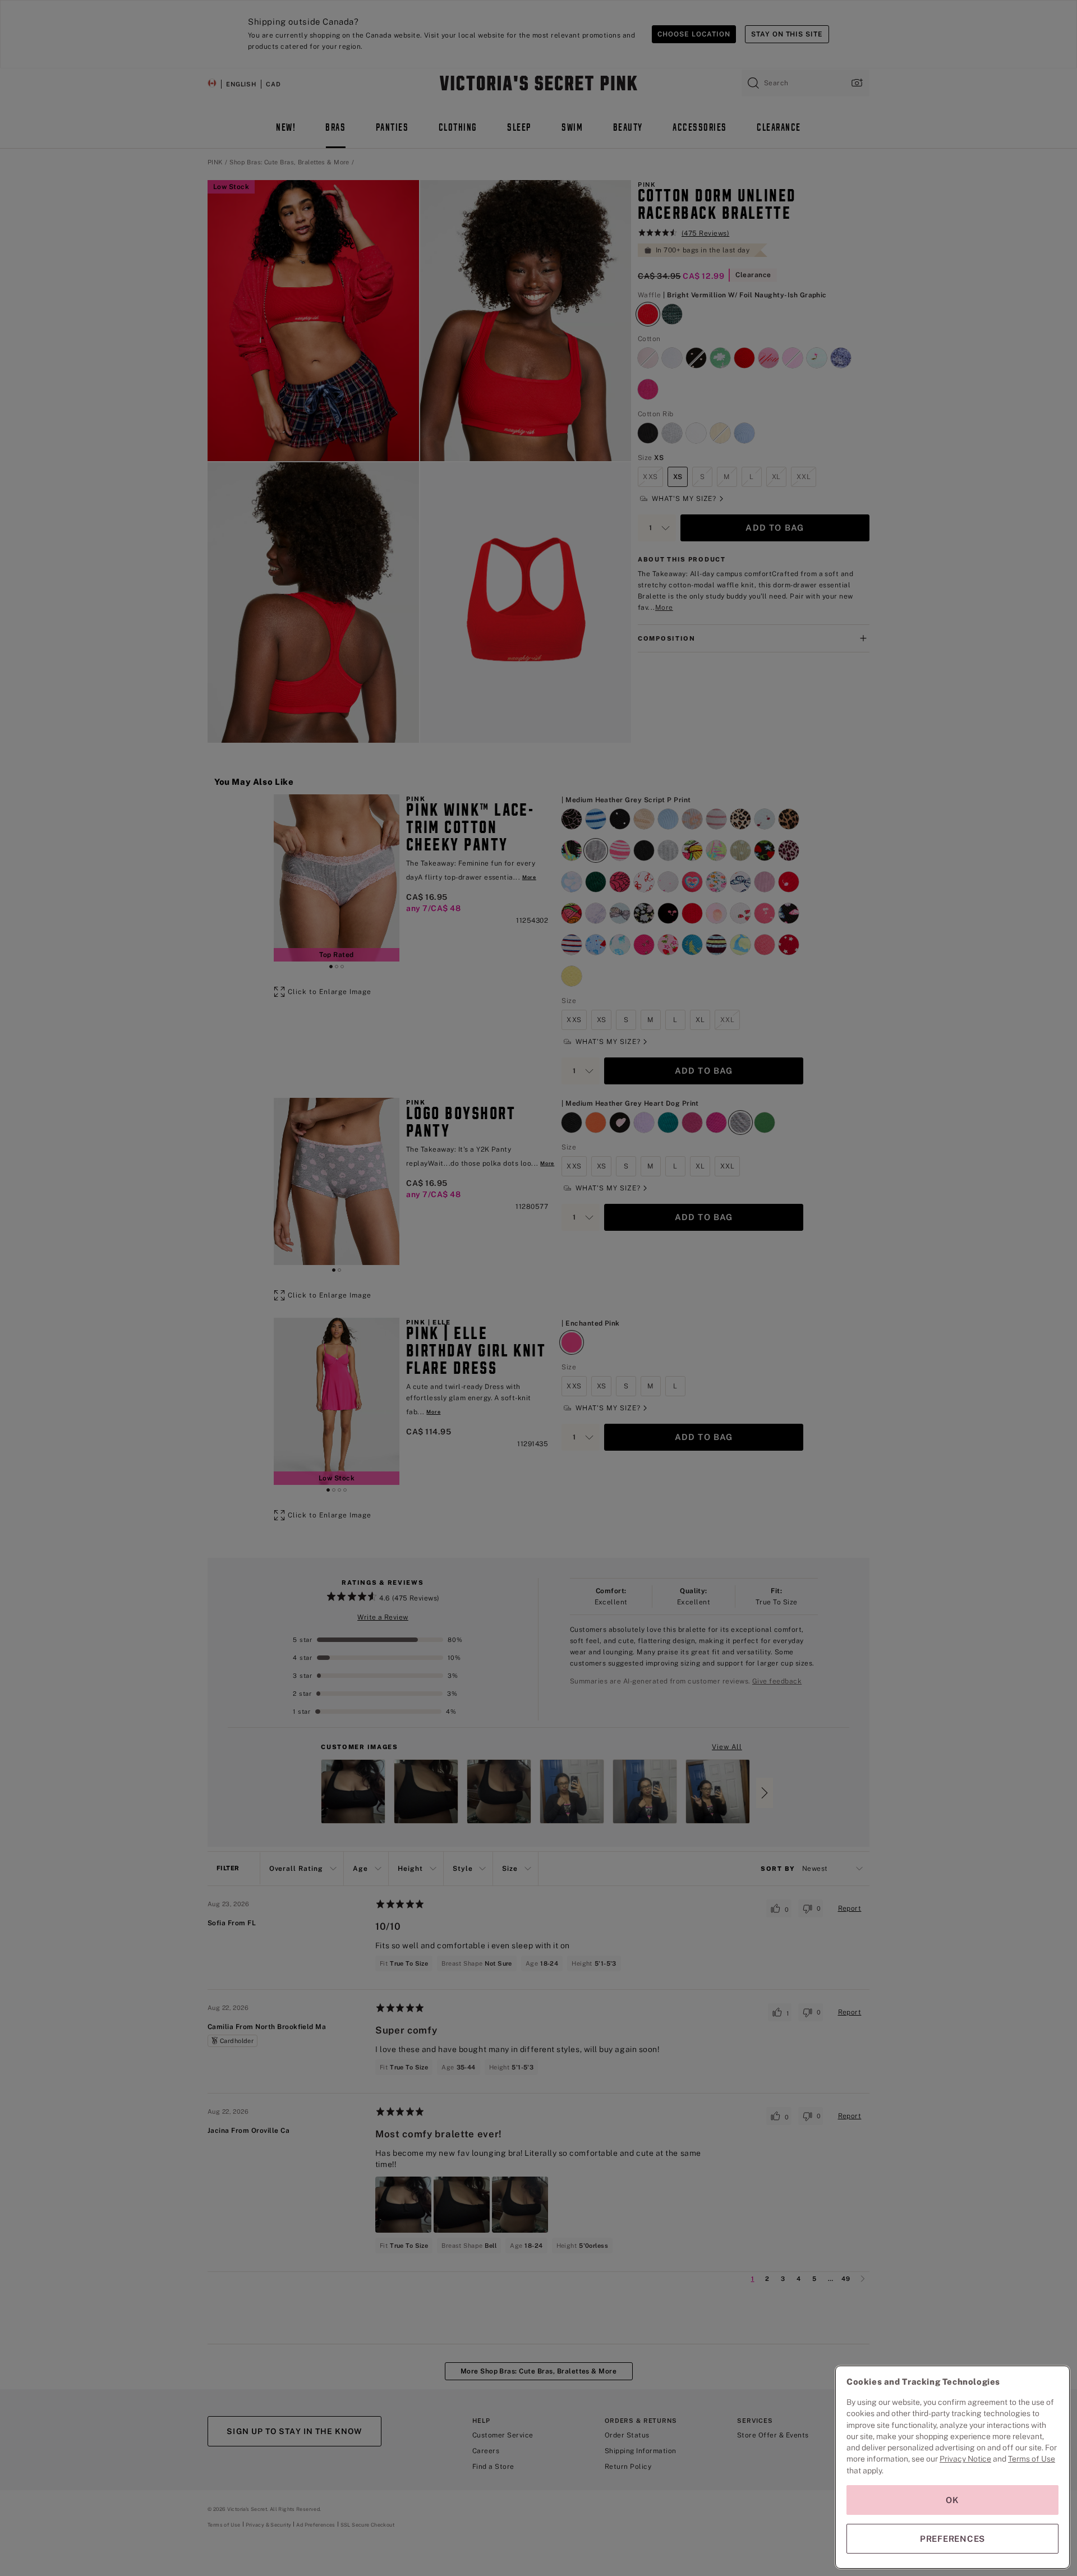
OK (952, 2500)
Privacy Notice (965, 2459)
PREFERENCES (952, 2539)
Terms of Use (1032, 2459)
